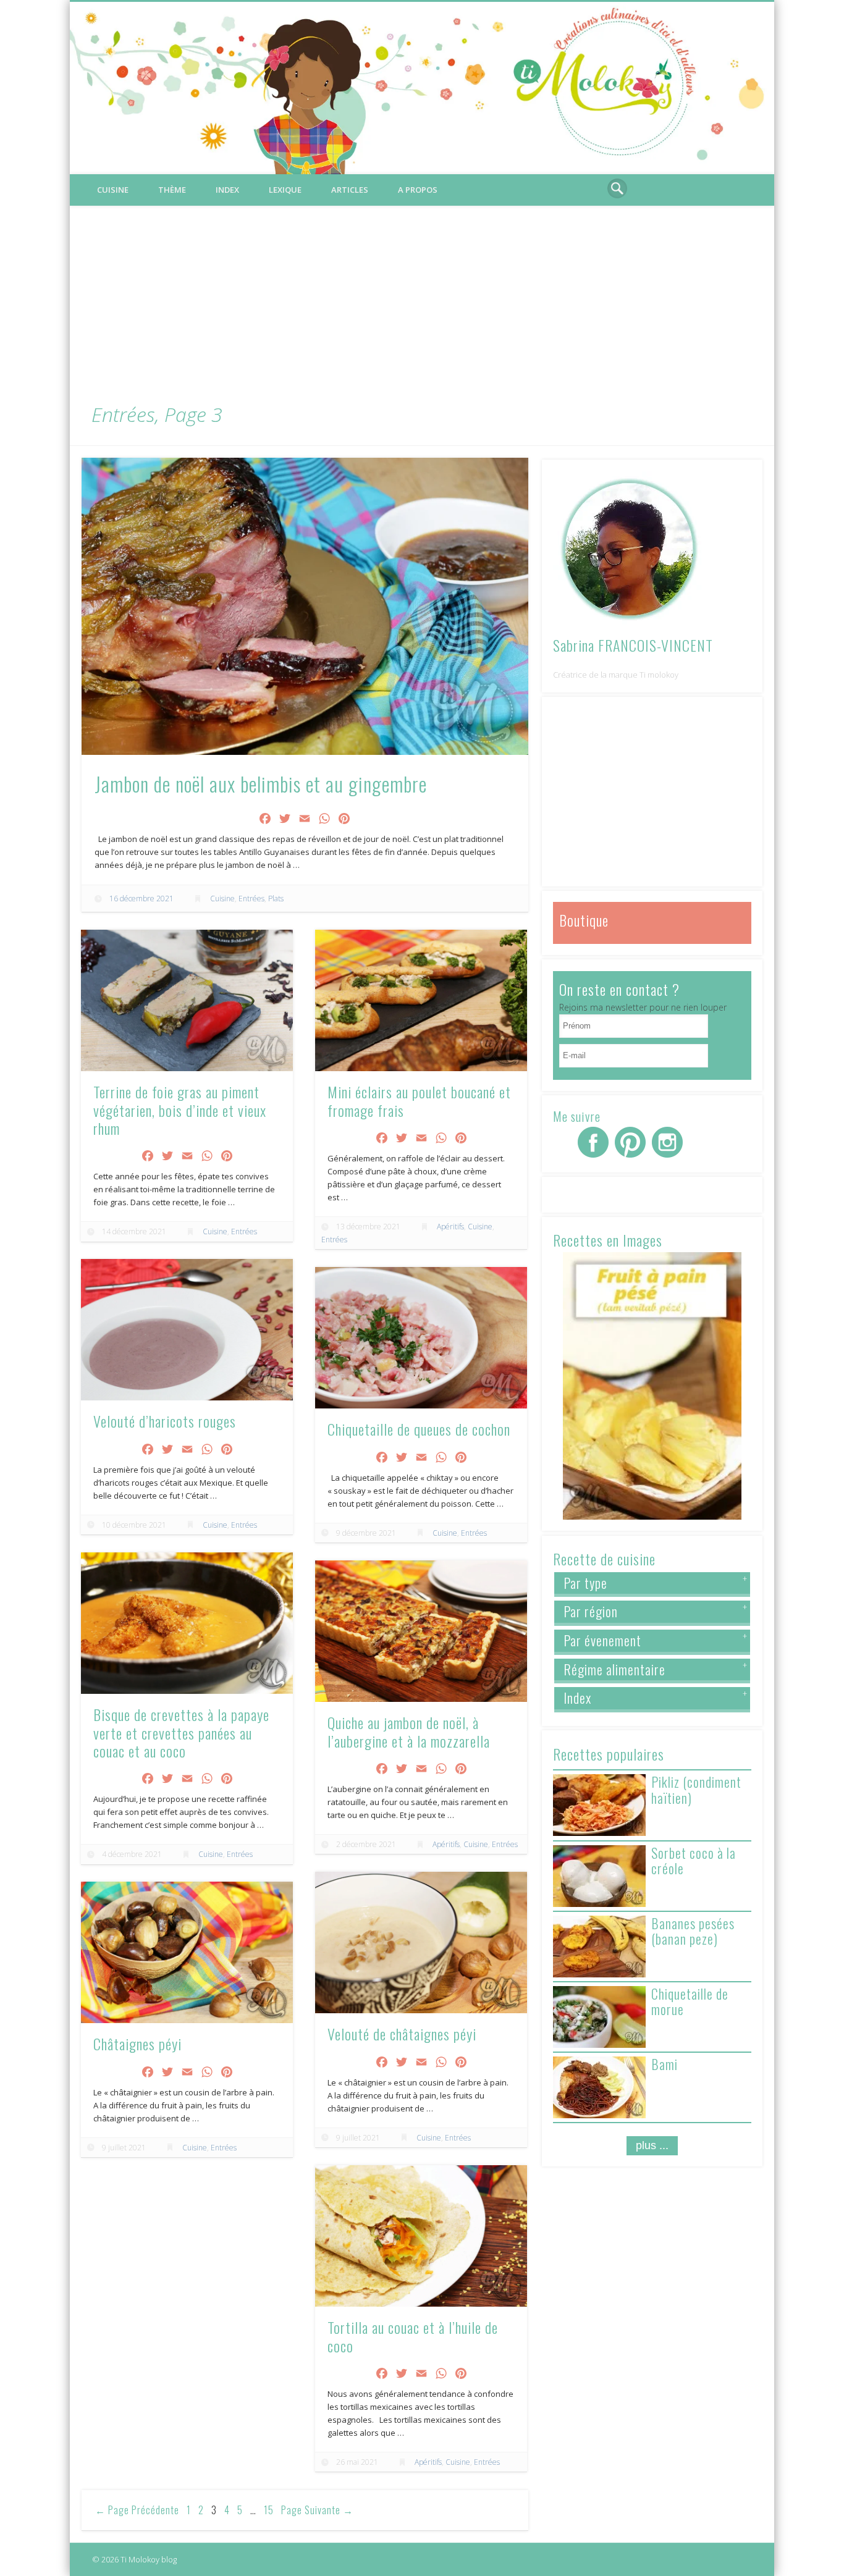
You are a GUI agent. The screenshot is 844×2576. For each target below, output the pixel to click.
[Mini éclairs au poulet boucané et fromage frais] (421, 1000)
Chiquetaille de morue (690, 2001)
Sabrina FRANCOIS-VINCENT (633, 645)
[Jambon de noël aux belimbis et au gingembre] (305, 607)
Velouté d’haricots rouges (165, 1421)
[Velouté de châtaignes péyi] (421, 1942)
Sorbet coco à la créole (694, 1860)
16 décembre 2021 (141, 899)
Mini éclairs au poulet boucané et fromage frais (419, 1101)
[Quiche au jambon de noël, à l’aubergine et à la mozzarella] (421, 1631)
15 (269, 2510)
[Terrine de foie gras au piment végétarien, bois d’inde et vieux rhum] (187, 1000)
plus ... (652, 2145)
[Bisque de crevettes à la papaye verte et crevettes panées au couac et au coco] (187, 1623)
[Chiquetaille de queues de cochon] (421, 1337)
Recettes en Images (608, 1240)
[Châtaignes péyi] (187, 1952)
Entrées (251, 899)
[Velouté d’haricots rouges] (187, 1329)
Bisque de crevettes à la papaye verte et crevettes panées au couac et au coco (181, 1732)
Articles (350, 190)
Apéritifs (450, 1227)
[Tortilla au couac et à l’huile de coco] (421, 2236)
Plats (276, 899)
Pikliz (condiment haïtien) (696, 1789)
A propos (418, 190)
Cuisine (113, 190)
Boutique (584, 920)
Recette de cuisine (604, 1559)
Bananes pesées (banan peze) (693, 1931)
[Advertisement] (422, 298)
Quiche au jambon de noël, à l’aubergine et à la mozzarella (409, 1731)
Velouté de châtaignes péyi (402, 2034)
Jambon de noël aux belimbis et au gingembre (261, 784)
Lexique (285, 190)
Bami (665, 2064)
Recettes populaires (609, 1754)
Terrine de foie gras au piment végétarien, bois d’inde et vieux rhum (180, 1110)
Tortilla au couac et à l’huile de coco (413, 2336)
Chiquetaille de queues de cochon (419, 1429)
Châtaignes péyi (137, 2044)
